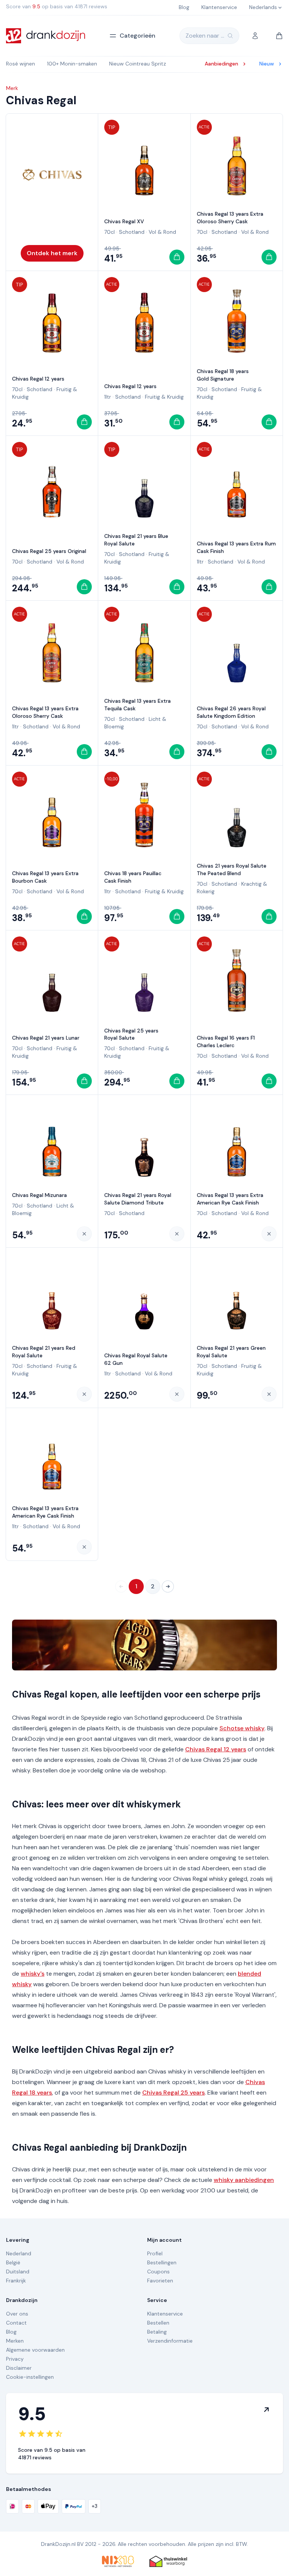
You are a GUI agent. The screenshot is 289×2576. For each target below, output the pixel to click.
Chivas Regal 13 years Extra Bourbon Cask (45, 877)
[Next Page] (168, 1586)
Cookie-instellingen (30, 2377)
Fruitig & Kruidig (164, 397)
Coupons (158, 2272)
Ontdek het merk (52, 253)
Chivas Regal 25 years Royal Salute (131, 1034)
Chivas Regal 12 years (38, 379)
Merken (15, 2341)
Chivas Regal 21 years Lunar (46, 1038)
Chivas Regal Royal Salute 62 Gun (136, 1359)
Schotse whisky (242, 1728)
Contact (16, 2323)
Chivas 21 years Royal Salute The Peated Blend (232, 869)
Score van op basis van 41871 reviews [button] (57, 6)
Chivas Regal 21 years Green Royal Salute (231, 1352)
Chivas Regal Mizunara (40, 1195)
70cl (110, 232)
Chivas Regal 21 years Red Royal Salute (44, 1352)
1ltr (108, 397)
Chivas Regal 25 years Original (49, 551)
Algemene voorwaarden (35, 2350)
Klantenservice (165, 2314)
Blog (11, 2332)
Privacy (15, 2359)
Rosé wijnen (21, 64)
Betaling (157, 2332)
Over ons (17, 2314)
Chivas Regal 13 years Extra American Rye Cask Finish (230, 1199)
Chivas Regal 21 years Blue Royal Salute (136, 540)
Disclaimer (19, 2368)
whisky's (33, 1974)
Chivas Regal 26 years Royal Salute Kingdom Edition (231, 712)
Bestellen (158, 2323)
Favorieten (160, 2281)
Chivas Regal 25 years (173, 2093)
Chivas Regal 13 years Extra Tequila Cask (138, 705)
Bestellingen (162, 2262)
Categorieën (138, 36)
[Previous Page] (121, 1586)
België (13, 2262)
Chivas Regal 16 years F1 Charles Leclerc (226, 1041)
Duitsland (18, 2272)
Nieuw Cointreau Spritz (138, 64)
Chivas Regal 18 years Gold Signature (223, 375)
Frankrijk (16, 2281)
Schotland (132, 232)
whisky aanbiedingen (244, 2180)
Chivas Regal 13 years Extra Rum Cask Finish (236, 547)
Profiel (155, 2253)
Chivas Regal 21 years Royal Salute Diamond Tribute (138, 1199)
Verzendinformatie (170, 2341)
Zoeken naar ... (205, 36)
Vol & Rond (162, 232)
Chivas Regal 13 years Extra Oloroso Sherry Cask (230, 218)
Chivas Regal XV (124, 221)
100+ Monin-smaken (72, 64)
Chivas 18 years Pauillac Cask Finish (133, 877)
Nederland (19, 2253)
